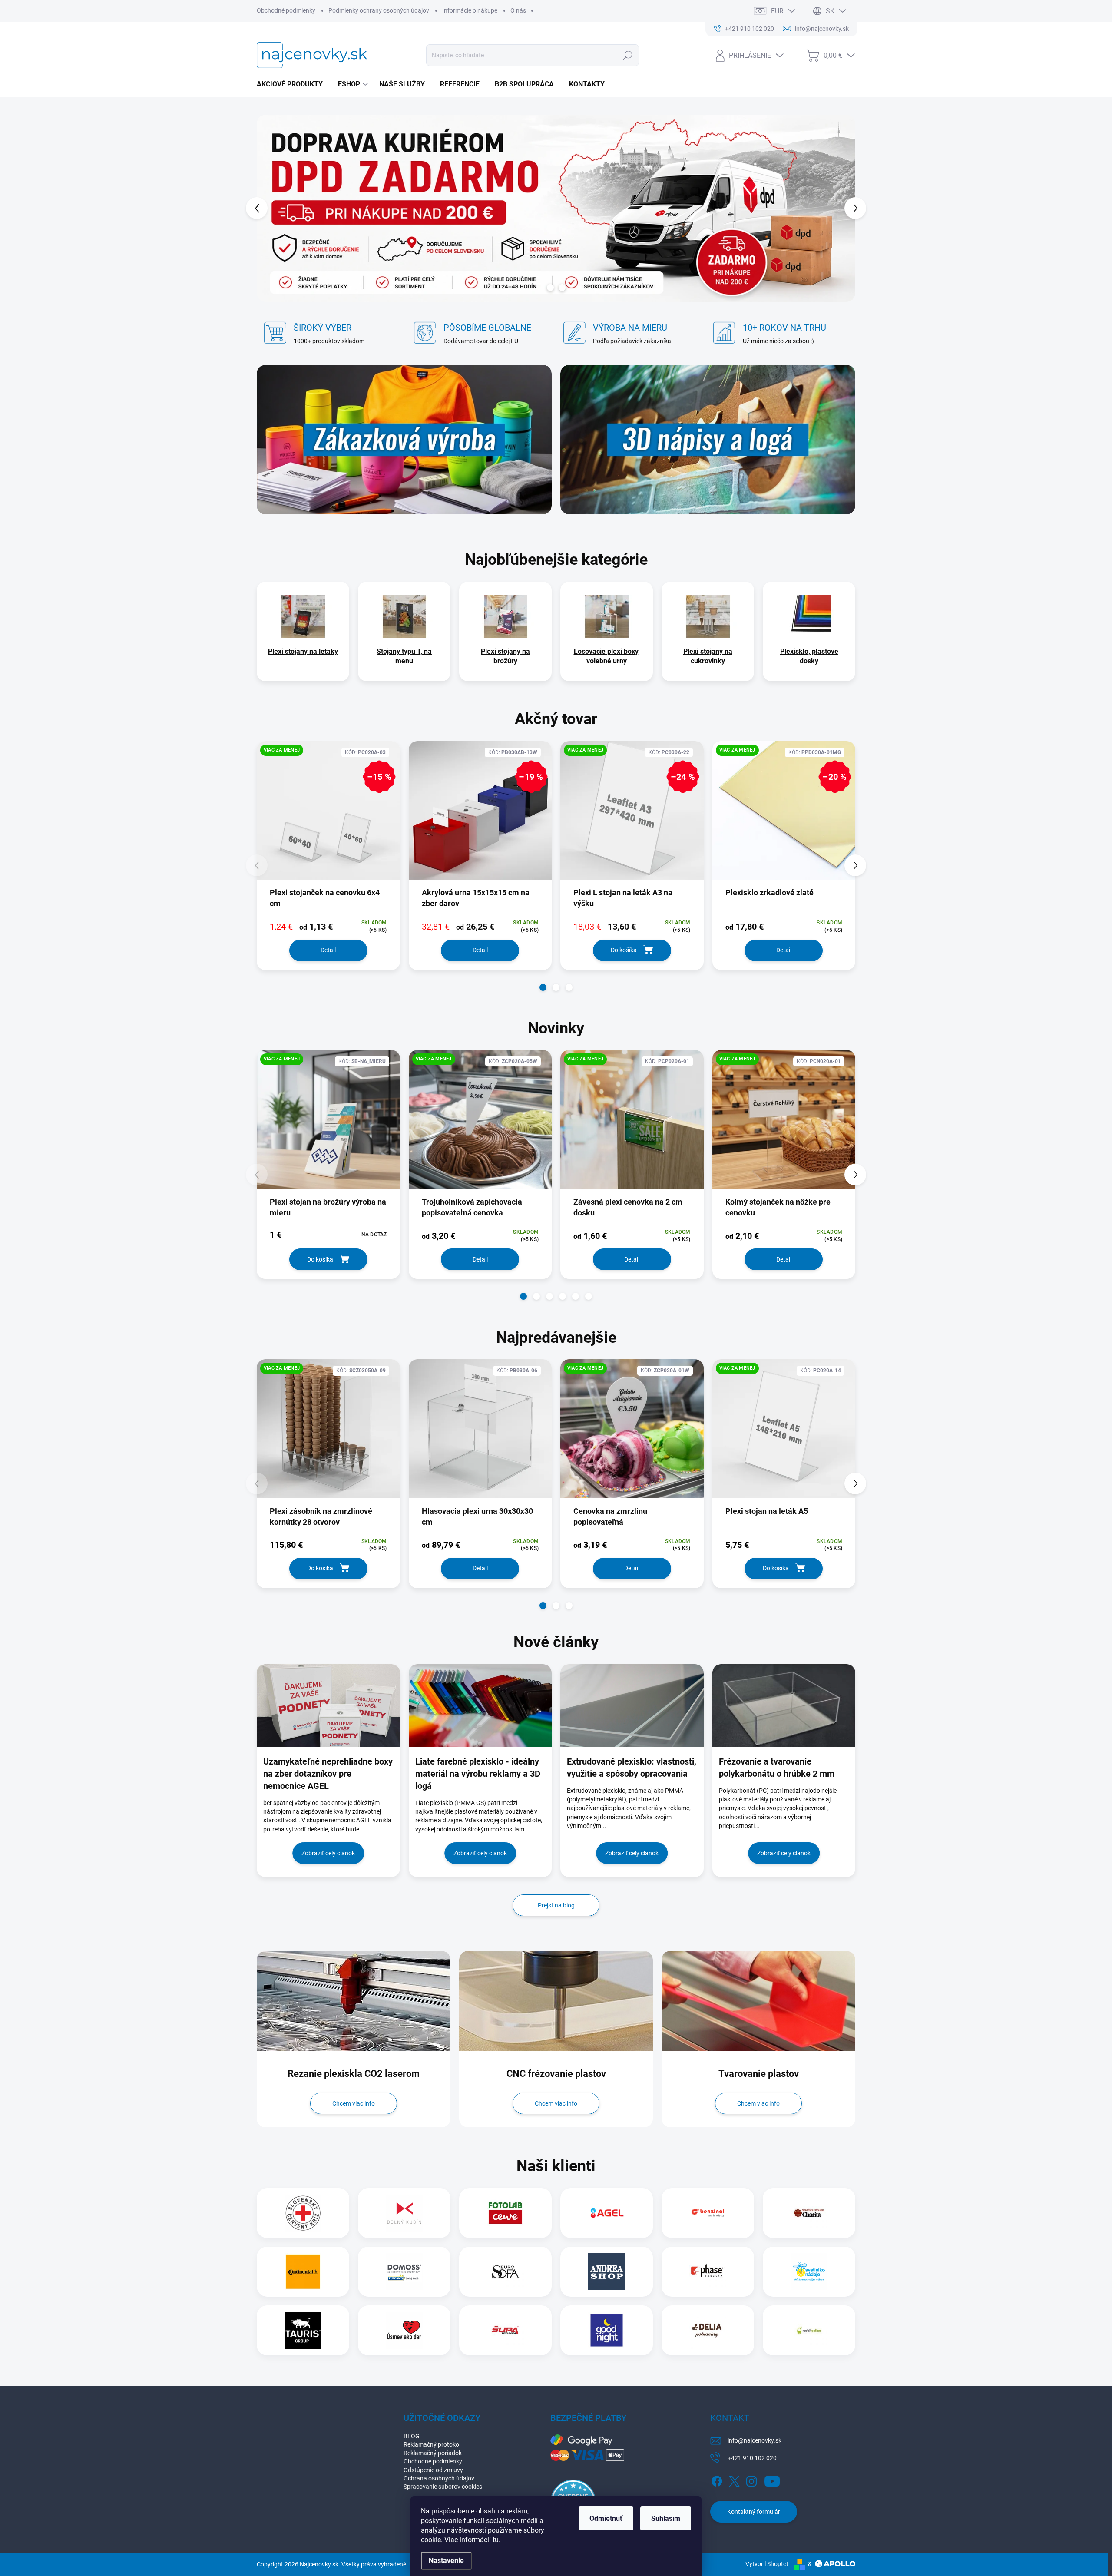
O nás (518, 10)
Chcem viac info (354, 2103)
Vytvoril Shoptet (767, 2564)
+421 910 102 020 (752, 2458)
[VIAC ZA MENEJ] (328, 1126)
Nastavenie (446, 2561)
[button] (273, 208)
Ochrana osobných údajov (439, 2478)
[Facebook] (717, 2480)
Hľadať (628, 55)
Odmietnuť (606, 2518)
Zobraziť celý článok (328, 1853)
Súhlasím (666, 2518)
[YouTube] (772, 2480)
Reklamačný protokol (432, 2444)
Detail (328, 950)
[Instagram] (751, 2480)
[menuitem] (293, 84)
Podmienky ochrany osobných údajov (379, 10)
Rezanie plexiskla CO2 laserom (354, 2074)
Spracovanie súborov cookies (443, 2487)
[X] (734, 2480)
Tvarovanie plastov (759, 2074)
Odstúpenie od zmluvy (433, 2470)
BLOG (412, 2436)
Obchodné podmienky (286, 10)
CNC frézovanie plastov (556, 2074)
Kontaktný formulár (754, 2512)
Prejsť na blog (556, 1905)
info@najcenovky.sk (755, 2440)
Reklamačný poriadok (433, 2453)
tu (496, 2540)
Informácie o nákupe (470, 10)
